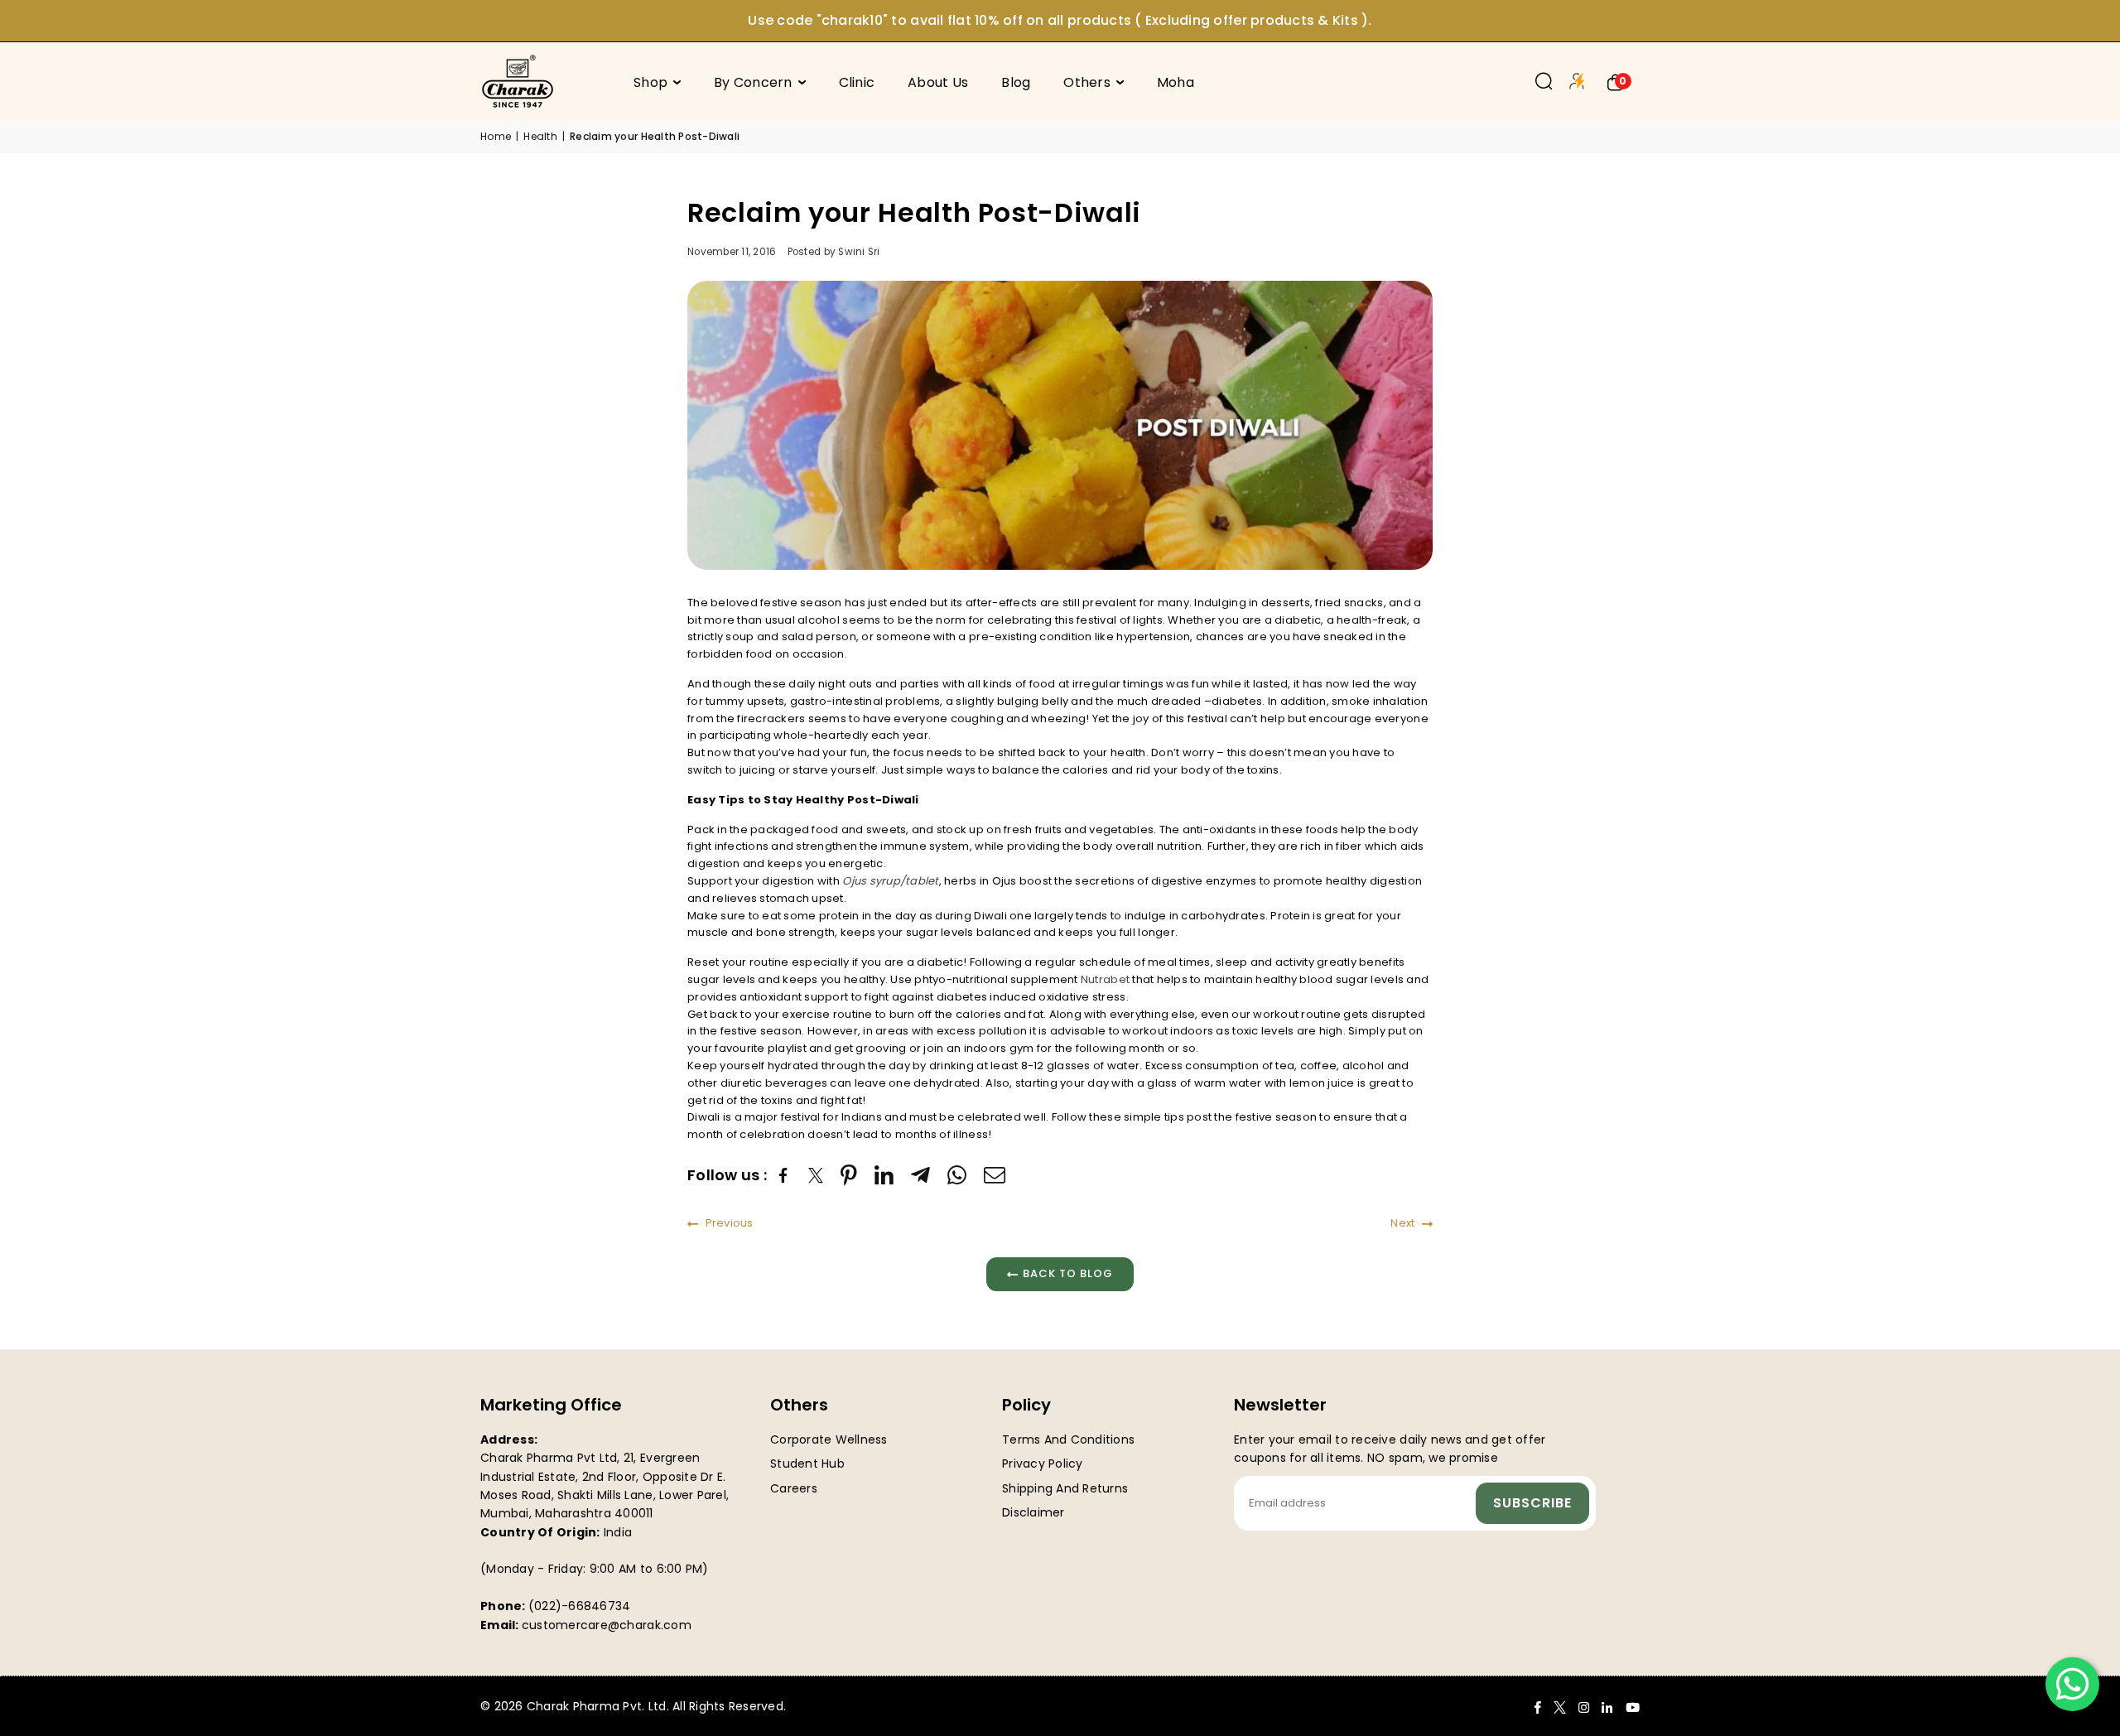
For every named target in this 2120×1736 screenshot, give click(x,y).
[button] (1616, 81)
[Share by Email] (995, 1175)
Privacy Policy (1043, 1464)
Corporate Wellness (829, 1439)
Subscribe (1532, 1503)
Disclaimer (1033, 1512)
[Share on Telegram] (921, 1175)
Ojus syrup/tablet (890, 881)
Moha (1176, 82)
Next (1404, 1223)
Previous (728, 1223)
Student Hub (807, 1464)
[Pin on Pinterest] (849, 1175)
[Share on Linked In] (884, 1175)
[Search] (1544, 81)
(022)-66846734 (580, 1606)
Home (496, 136)
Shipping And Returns (1065, 1488)
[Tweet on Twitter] (816, 1176)
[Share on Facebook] (785, 1176)
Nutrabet (1105, 979)
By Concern (753, 82)
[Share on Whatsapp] (957, 1175)
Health (540, 136)
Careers (794, 1488)
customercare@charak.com (607, 1625)
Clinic (857, 82)
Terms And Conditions (1068, 1439)
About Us (938, 82)
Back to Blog (1068, 1273)
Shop (650, 82)
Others (1087, 82)
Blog (1016, 82)
